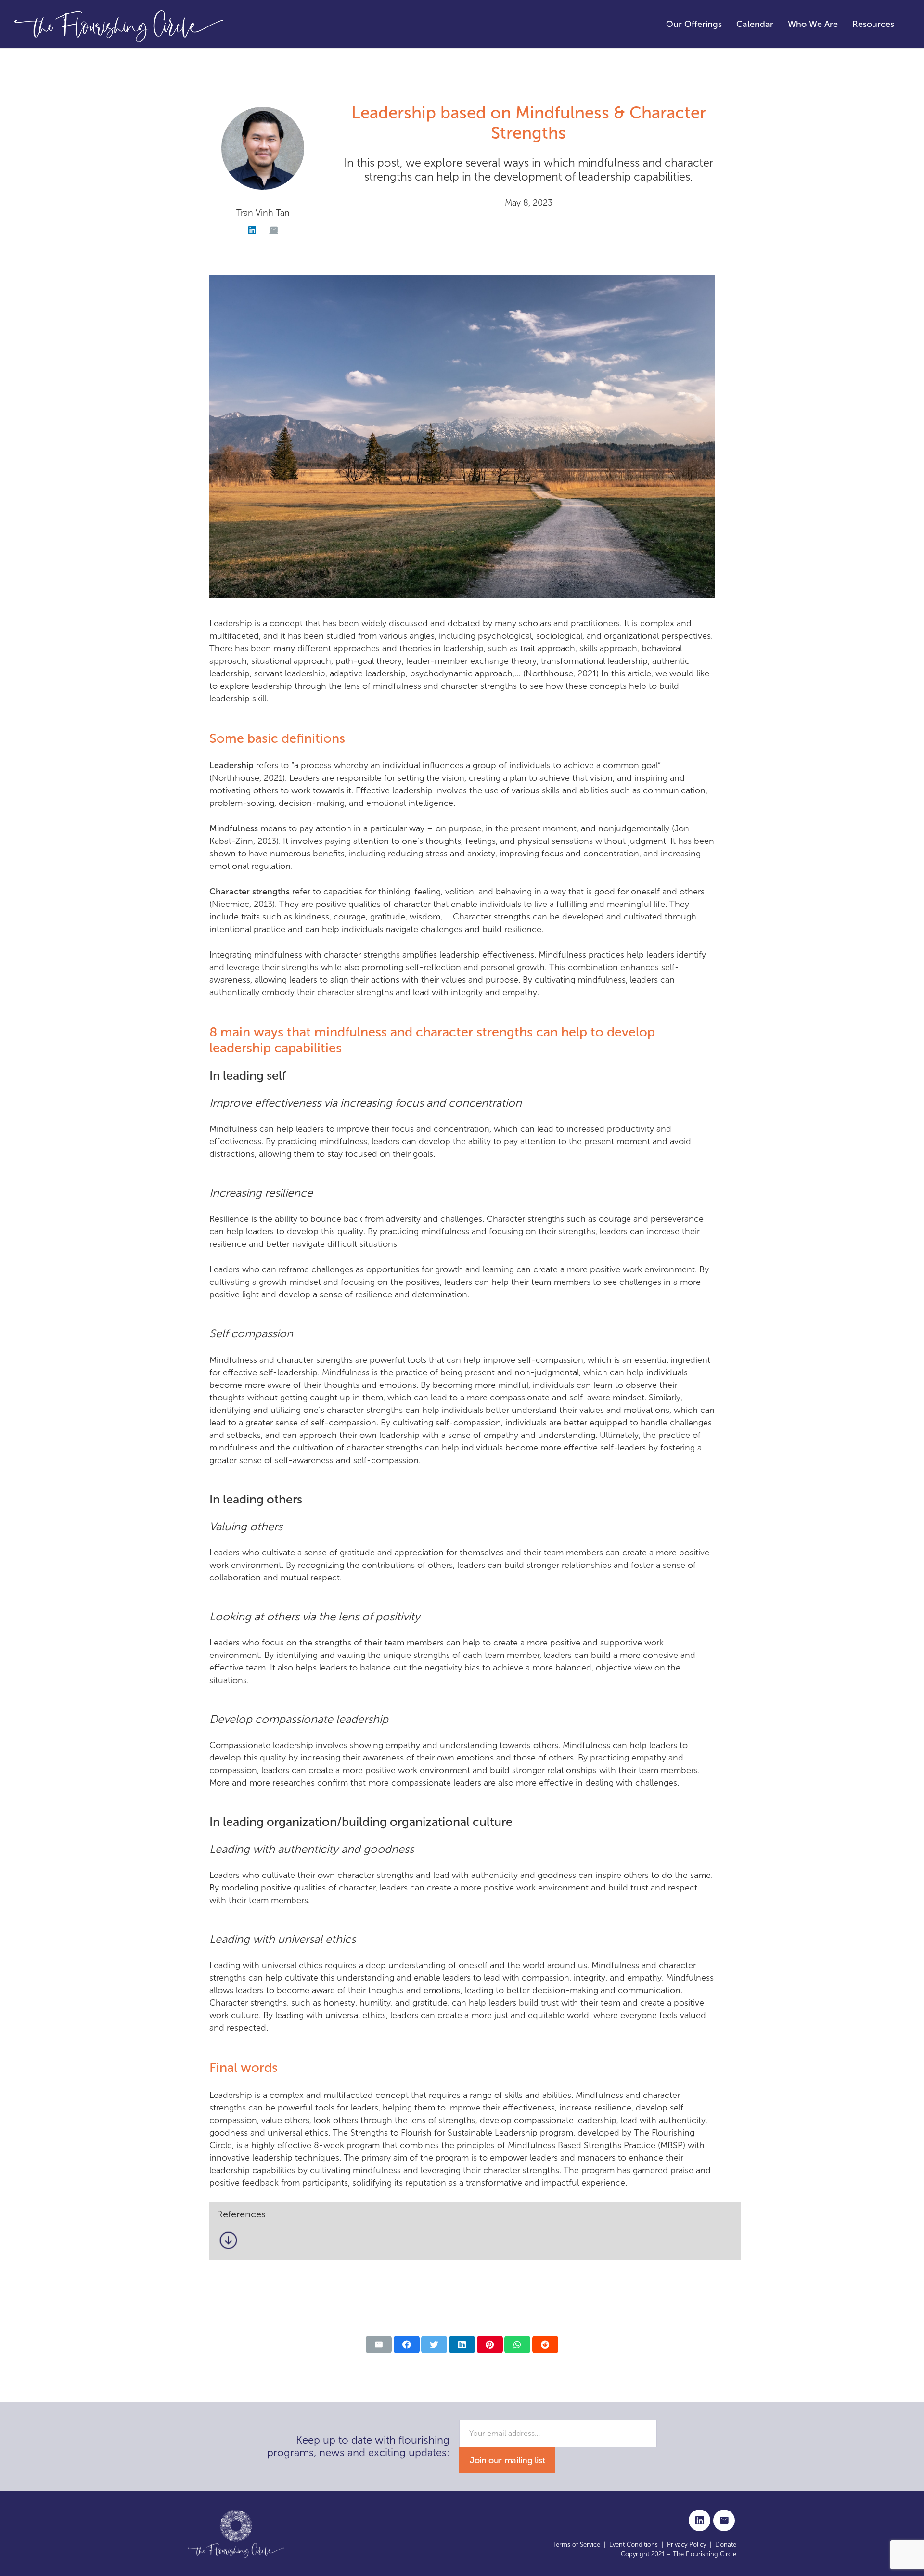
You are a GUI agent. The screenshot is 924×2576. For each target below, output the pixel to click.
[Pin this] (490, 2344)
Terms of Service (576, 2544)
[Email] (274, 230)
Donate (726, 2544)
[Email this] (379, 2344)
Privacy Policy (687, 2544)
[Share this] (407, 2344)
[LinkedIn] (252, 230)
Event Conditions (634, 2544)
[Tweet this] (434, 2344)
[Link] (119, 24)
